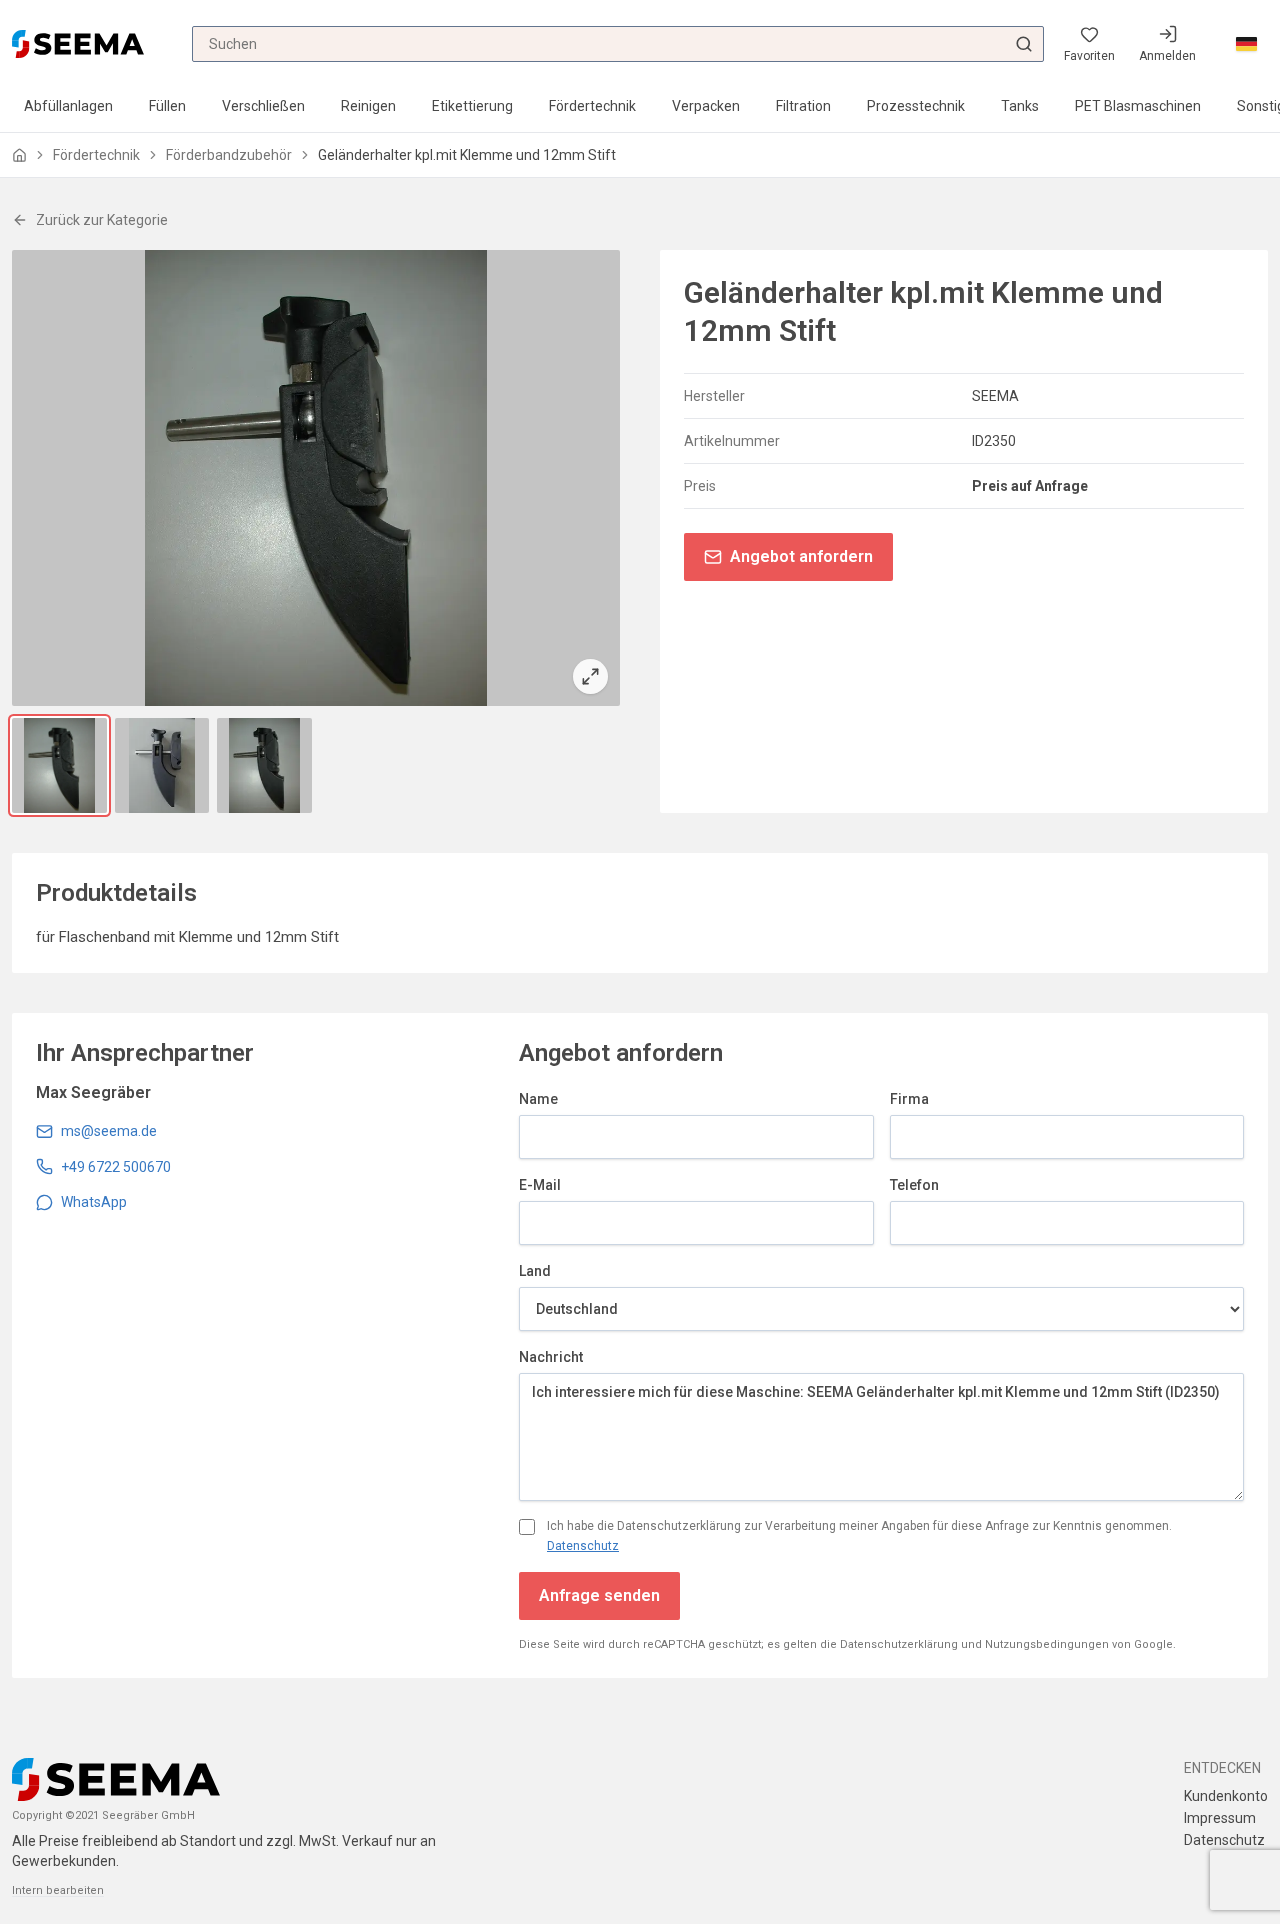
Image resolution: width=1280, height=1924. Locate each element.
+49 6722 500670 (116, 1167)
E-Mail (540, 1185)
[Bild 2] (162, 765)
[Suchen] (1024, 44)
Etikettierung (472, 106)
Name (538, 1099)
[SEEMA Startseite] (78, 43)
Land (535, 1271)
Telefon (914, 1185)
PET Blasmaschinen (1138, 106)
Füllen (167, 106)
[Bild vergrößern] (316, 478)
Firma (909, 1099)
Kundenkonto (1226, 1796)
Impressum (1220, 1818)
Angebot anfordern (801, 556)
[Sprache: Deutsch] (1246, 44)
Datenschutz (583, 1546)
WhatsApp (94, 1202)
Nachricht (551, 1357)
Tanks (1020, 106)
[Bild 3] (264, 765)
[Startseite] (19, 155)
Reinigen (368, 106)
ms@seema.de (109, 1131)
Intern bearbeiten (58, 1890)
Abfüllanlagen (68, 106)
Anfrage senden (599, 1595)
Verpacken (706, 106)
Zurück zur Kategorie (102, 220)
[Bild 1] (59, 765)
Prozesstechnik (916, 106)
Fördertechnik (592, 106)
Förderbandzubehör (229, 155)
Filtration (803, 106)
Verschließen (263, 106)
